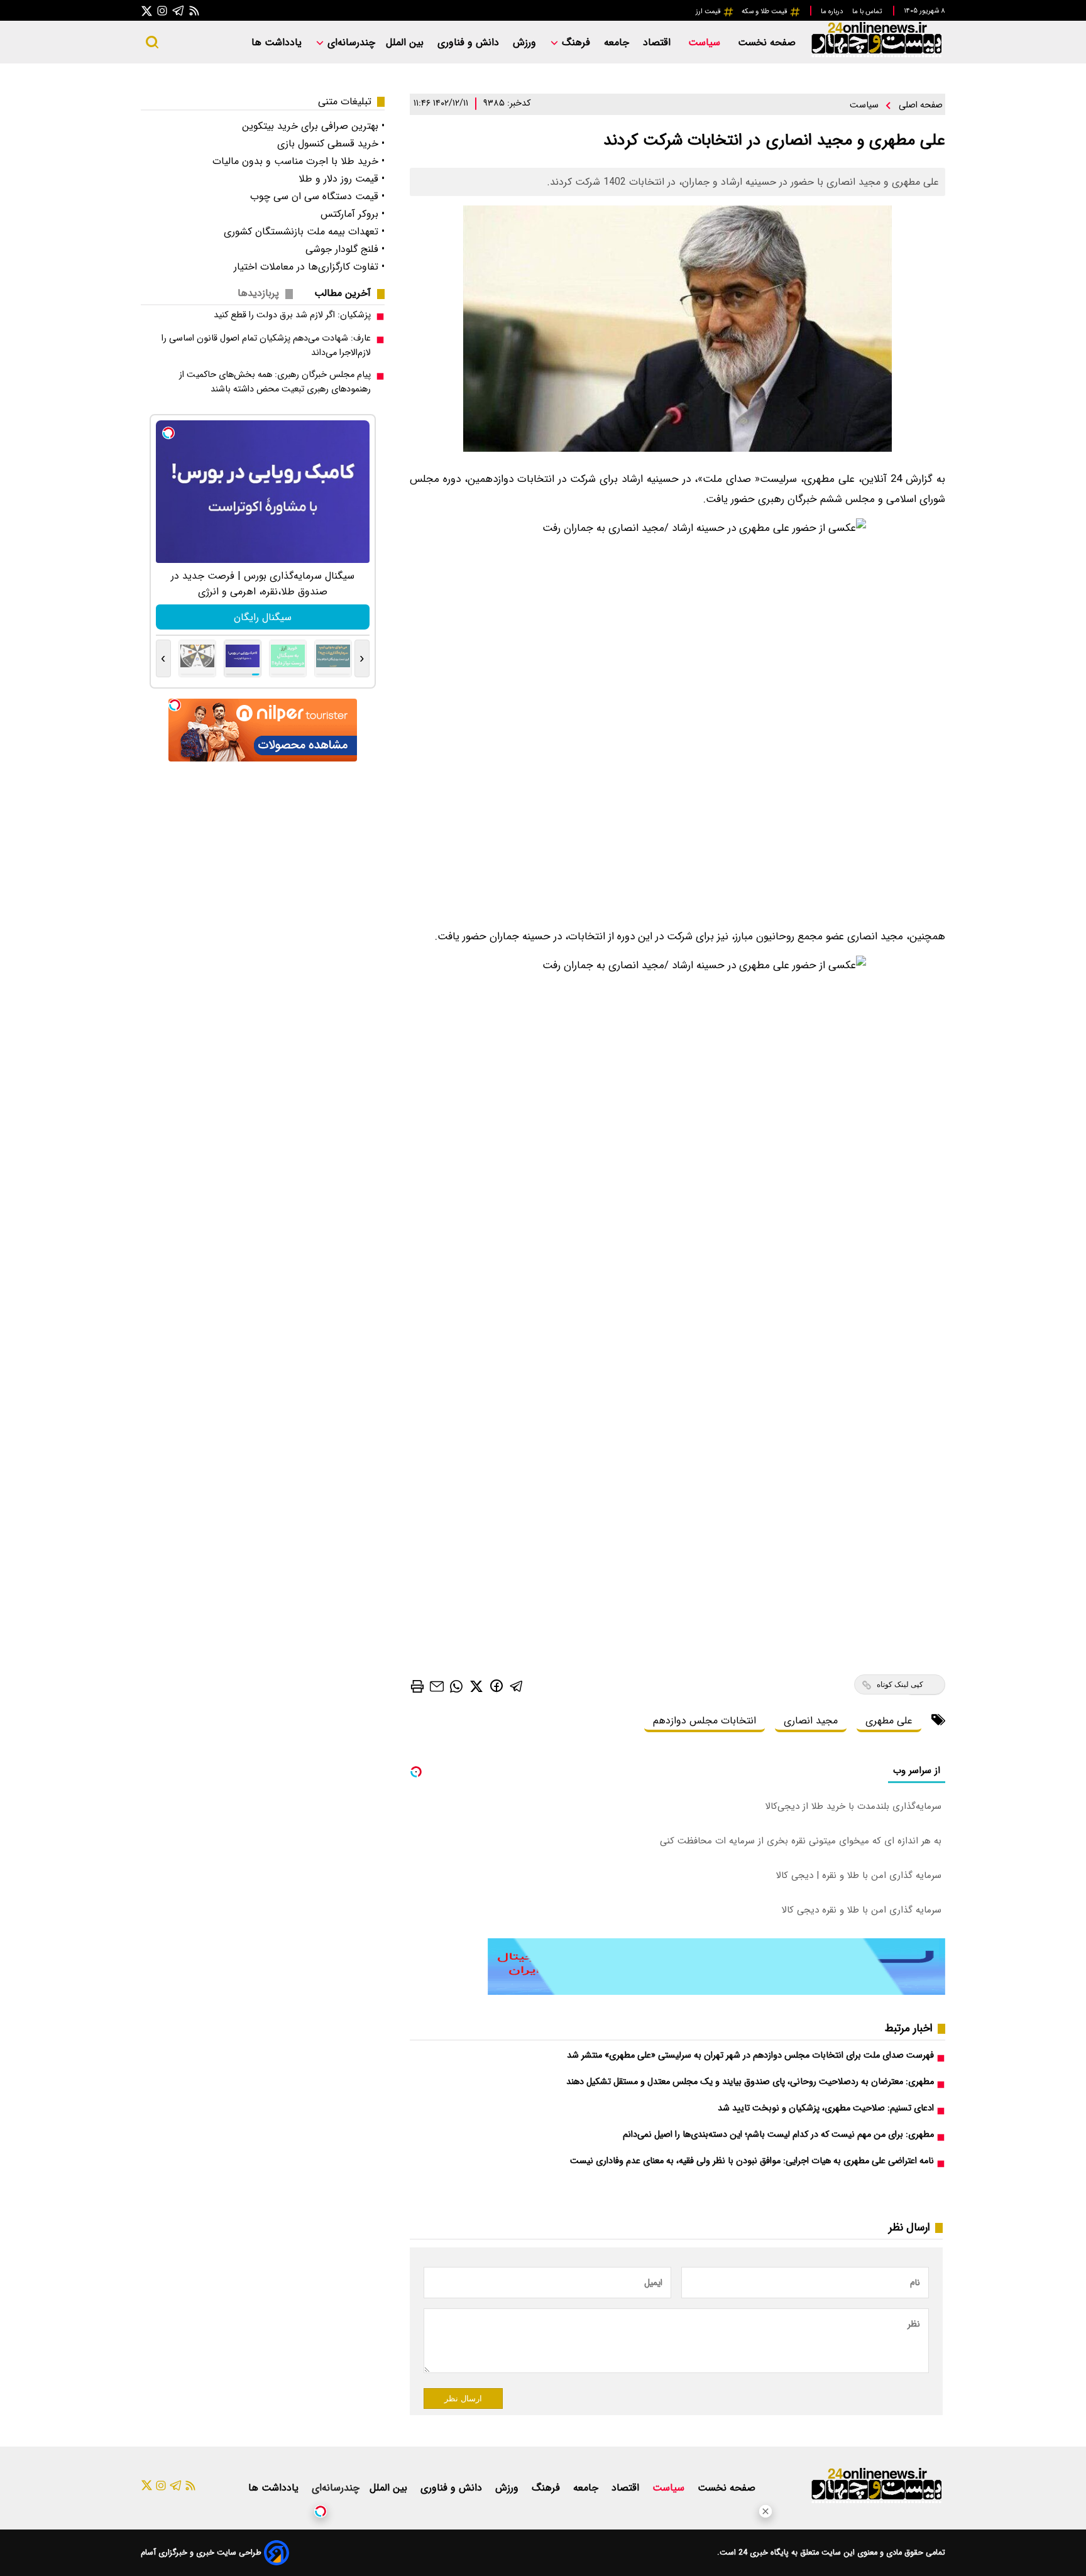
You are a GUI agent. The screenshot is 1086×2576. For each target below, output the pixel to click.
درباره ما (833, 11)
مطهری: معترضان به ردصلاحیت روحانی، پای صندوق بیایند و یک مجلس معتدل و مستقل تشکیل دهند (750, 2082)
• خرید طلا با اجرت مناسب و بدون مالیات (299, 161)
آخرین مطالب (343, 293)
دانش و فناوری (470, 42)
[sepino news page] (716, 1992)
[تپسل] (321, 2511)
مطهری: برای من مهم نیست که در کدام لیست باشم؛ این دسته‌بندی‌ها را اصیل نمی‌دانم (778, 2135)
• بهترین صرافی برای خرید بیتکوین (313, 126)
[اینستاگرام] (162, 10)
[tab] (348, 293)
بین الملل (406, 42)
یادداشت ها (278, 42)
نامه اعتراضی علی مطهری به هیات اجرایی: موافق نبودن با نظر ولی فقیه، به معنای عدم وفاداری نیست (752, 2161)
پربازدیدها (258, 293)
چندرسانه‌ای (350, 42)
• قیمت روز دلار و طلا (342, 179)
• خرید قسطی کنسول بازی (331, 144)
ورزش (526, 42)
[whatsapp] (456, 1685)
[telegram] (517, 1685)
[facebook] (496, 1685)
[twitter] (476, 1685)
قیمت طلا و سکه (765, 11)
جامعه (618, 42)
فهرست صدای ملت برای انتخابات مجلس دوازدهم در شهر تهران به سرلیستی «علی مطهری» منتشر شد (750, 2055)
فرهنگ (576, 42)
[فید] (194, 10)
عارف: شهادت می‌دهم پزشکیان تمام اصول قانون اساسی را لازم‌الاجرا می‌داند (266, 346)
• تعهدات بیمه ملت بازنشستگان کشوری (304, 232)
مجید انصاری (811, 1721)
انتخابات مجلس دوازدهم (705, 1721)
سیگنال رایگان (263, 617)
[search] (152, 42)
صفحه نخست (767, 42)
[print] (417, 1686)
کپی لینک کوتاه (900, 1684)
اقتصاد (658, 42)
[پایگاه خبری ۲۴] (876, 56)
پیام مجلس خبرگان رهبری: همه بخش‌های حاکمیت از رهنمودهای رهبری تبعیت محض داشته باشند (275, 382)
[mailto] (437, 1686)
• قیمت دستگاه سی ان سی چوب (317, 196)
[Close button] (765, 2511)
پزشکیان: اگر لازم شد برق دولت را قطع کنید (292, 315)
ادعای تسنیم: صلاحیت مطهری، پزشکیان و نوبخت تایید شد (826, 2108)
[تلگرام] (178, 10)
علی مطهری (889, 1721)
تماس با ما (868, 11)
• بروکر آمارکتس (353, 214)
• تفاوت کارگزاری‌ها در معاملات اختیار (309, 267)
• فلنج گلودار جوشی (345, 249)
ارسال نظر (463, 2399)
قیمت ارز (709, 11)
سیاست (706, 42)
